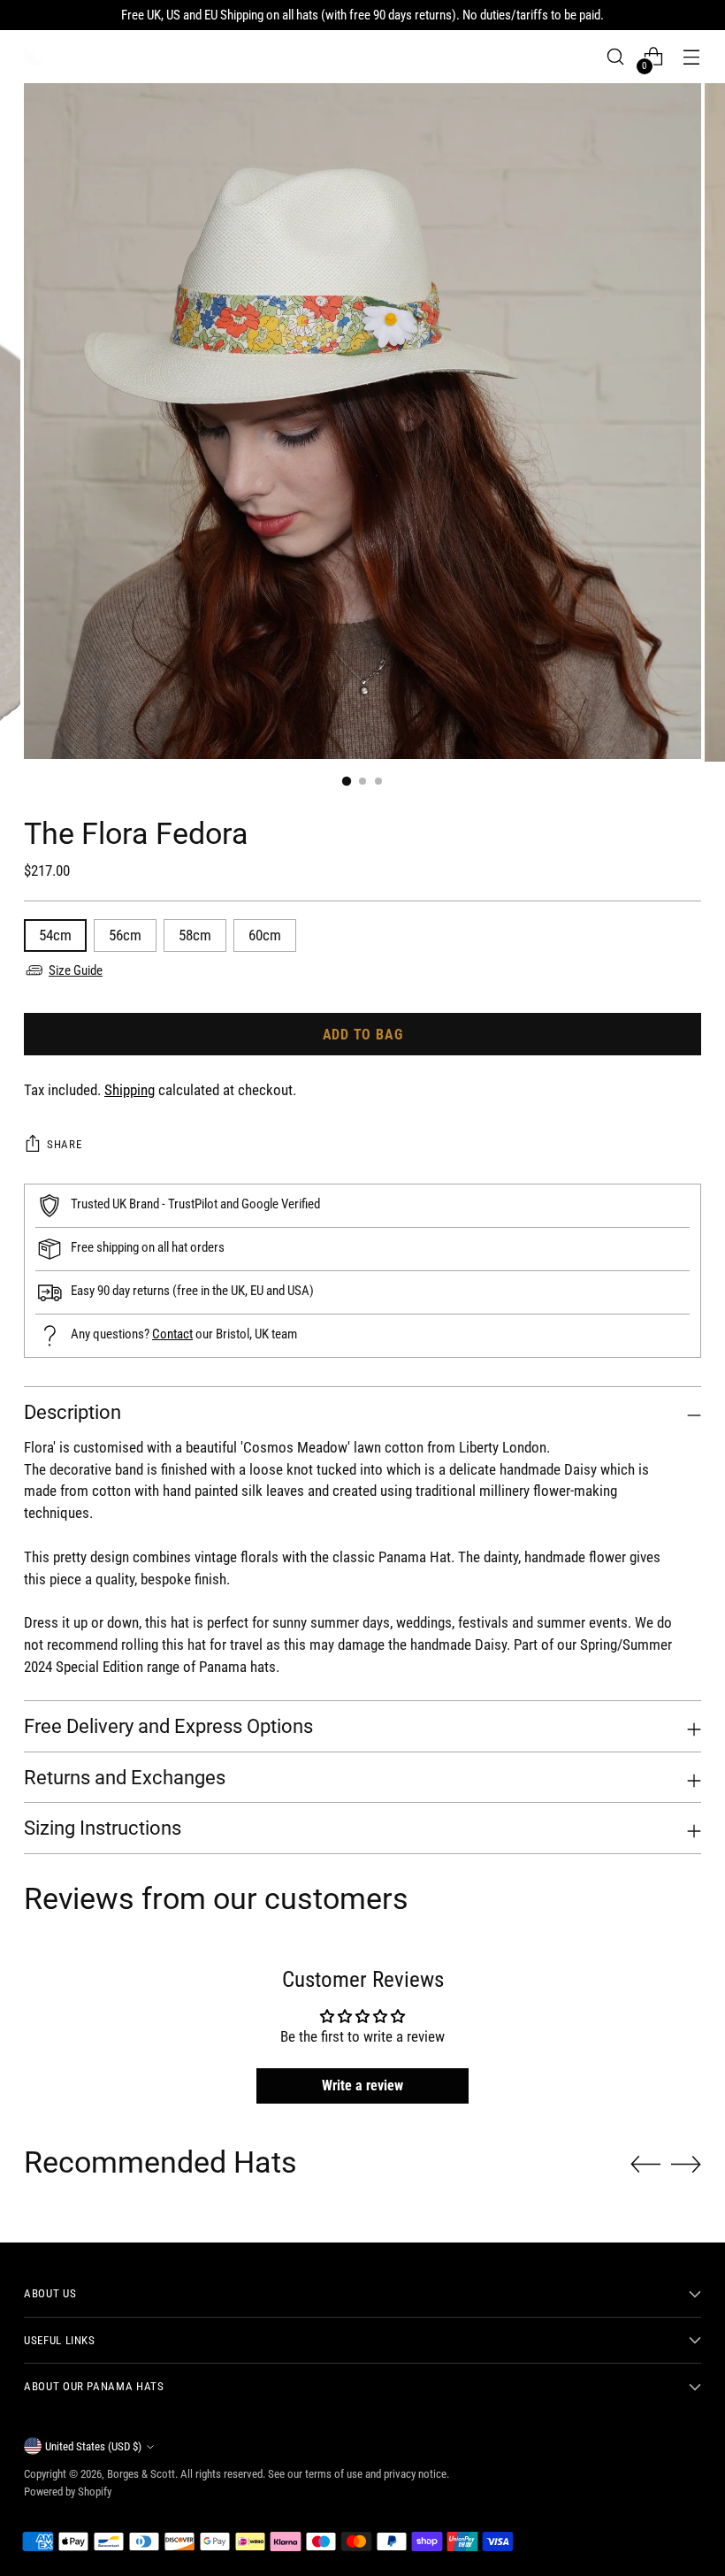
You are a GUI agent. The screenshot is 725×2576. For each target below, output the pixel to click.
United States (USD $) (93, 2446)
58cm (195, 935)
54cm (55, 935)
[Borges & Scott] (33, 57)
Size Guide (76, 970)
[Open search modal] (616, 57)
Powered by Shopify (68, 2492)
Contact (172, 1334)
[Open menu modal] (692, 57)
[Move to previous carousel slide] (645, 2165)
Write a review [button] (362, 2085)
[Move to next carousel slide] (686, 2164)
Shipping (130, 1090)
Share (64, 1144)
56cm (125, 935)
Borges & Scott (141, 2474)
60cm (265, 935)
